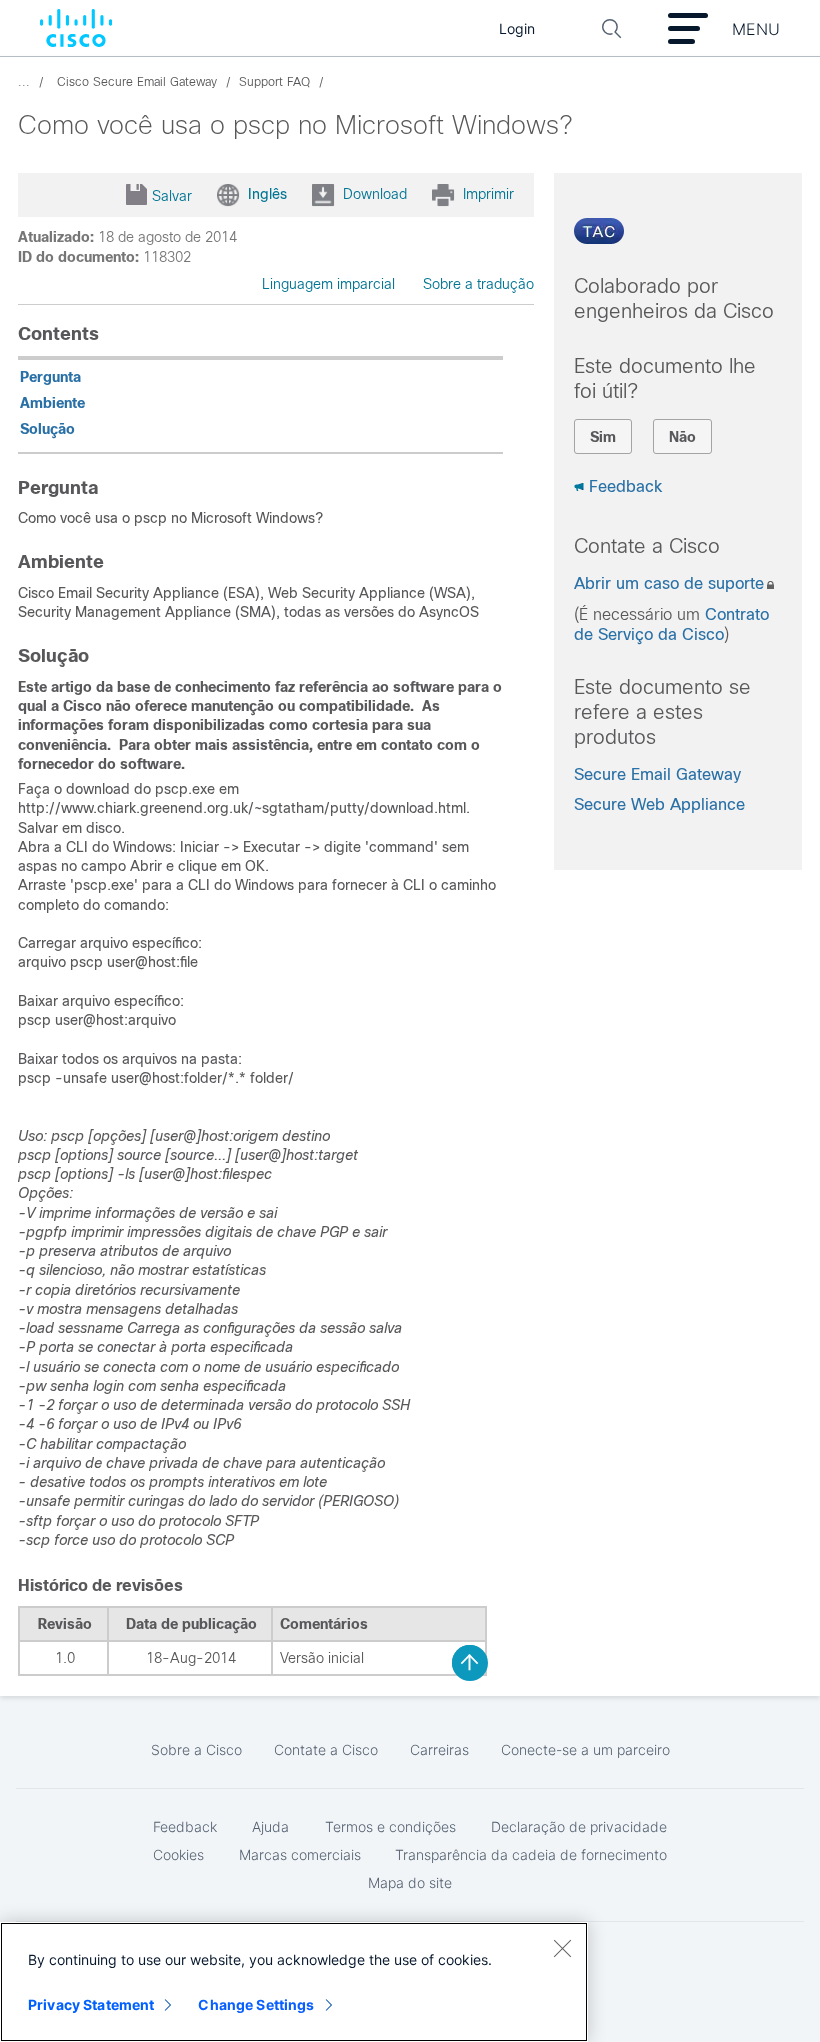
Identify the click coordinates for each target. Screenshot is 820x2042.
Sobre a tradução (478, 284)
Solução (47, 429)
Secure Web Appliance (659, 804)
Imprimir (488, 193)
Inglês (267, 193)
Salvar (172, 196)
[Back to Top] (470, 1663)
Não (682, 437)
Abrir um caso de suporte (669, 583)
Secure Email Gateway (657, 774)
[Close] (562, 1948)
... (24, 82)
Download (375, 193)
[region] (294, 1982)
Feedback (625, 486)
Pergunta (50, 377)
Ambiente (52, 403)
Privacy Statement (91, 2004)
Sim (603, 437)
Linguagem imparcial (328, 284)
